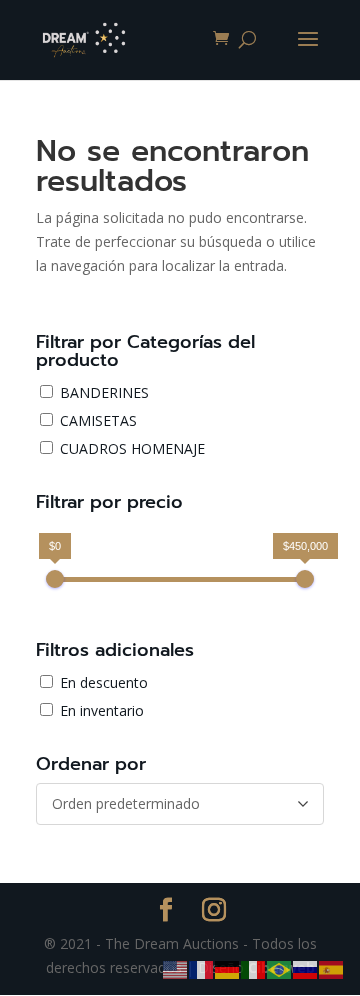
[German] (228, 968)
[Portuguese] (280, 968)
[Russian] (306, 968)
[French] (202, 968)
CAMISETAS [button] (98, 420)
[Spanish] (332, 968)
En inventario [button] (102, 710)
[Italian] (254, 968)
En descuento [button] (104, 682)
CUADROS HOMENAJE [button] (132, 448)
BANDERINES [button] (104, 392)
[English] (176, 968)
